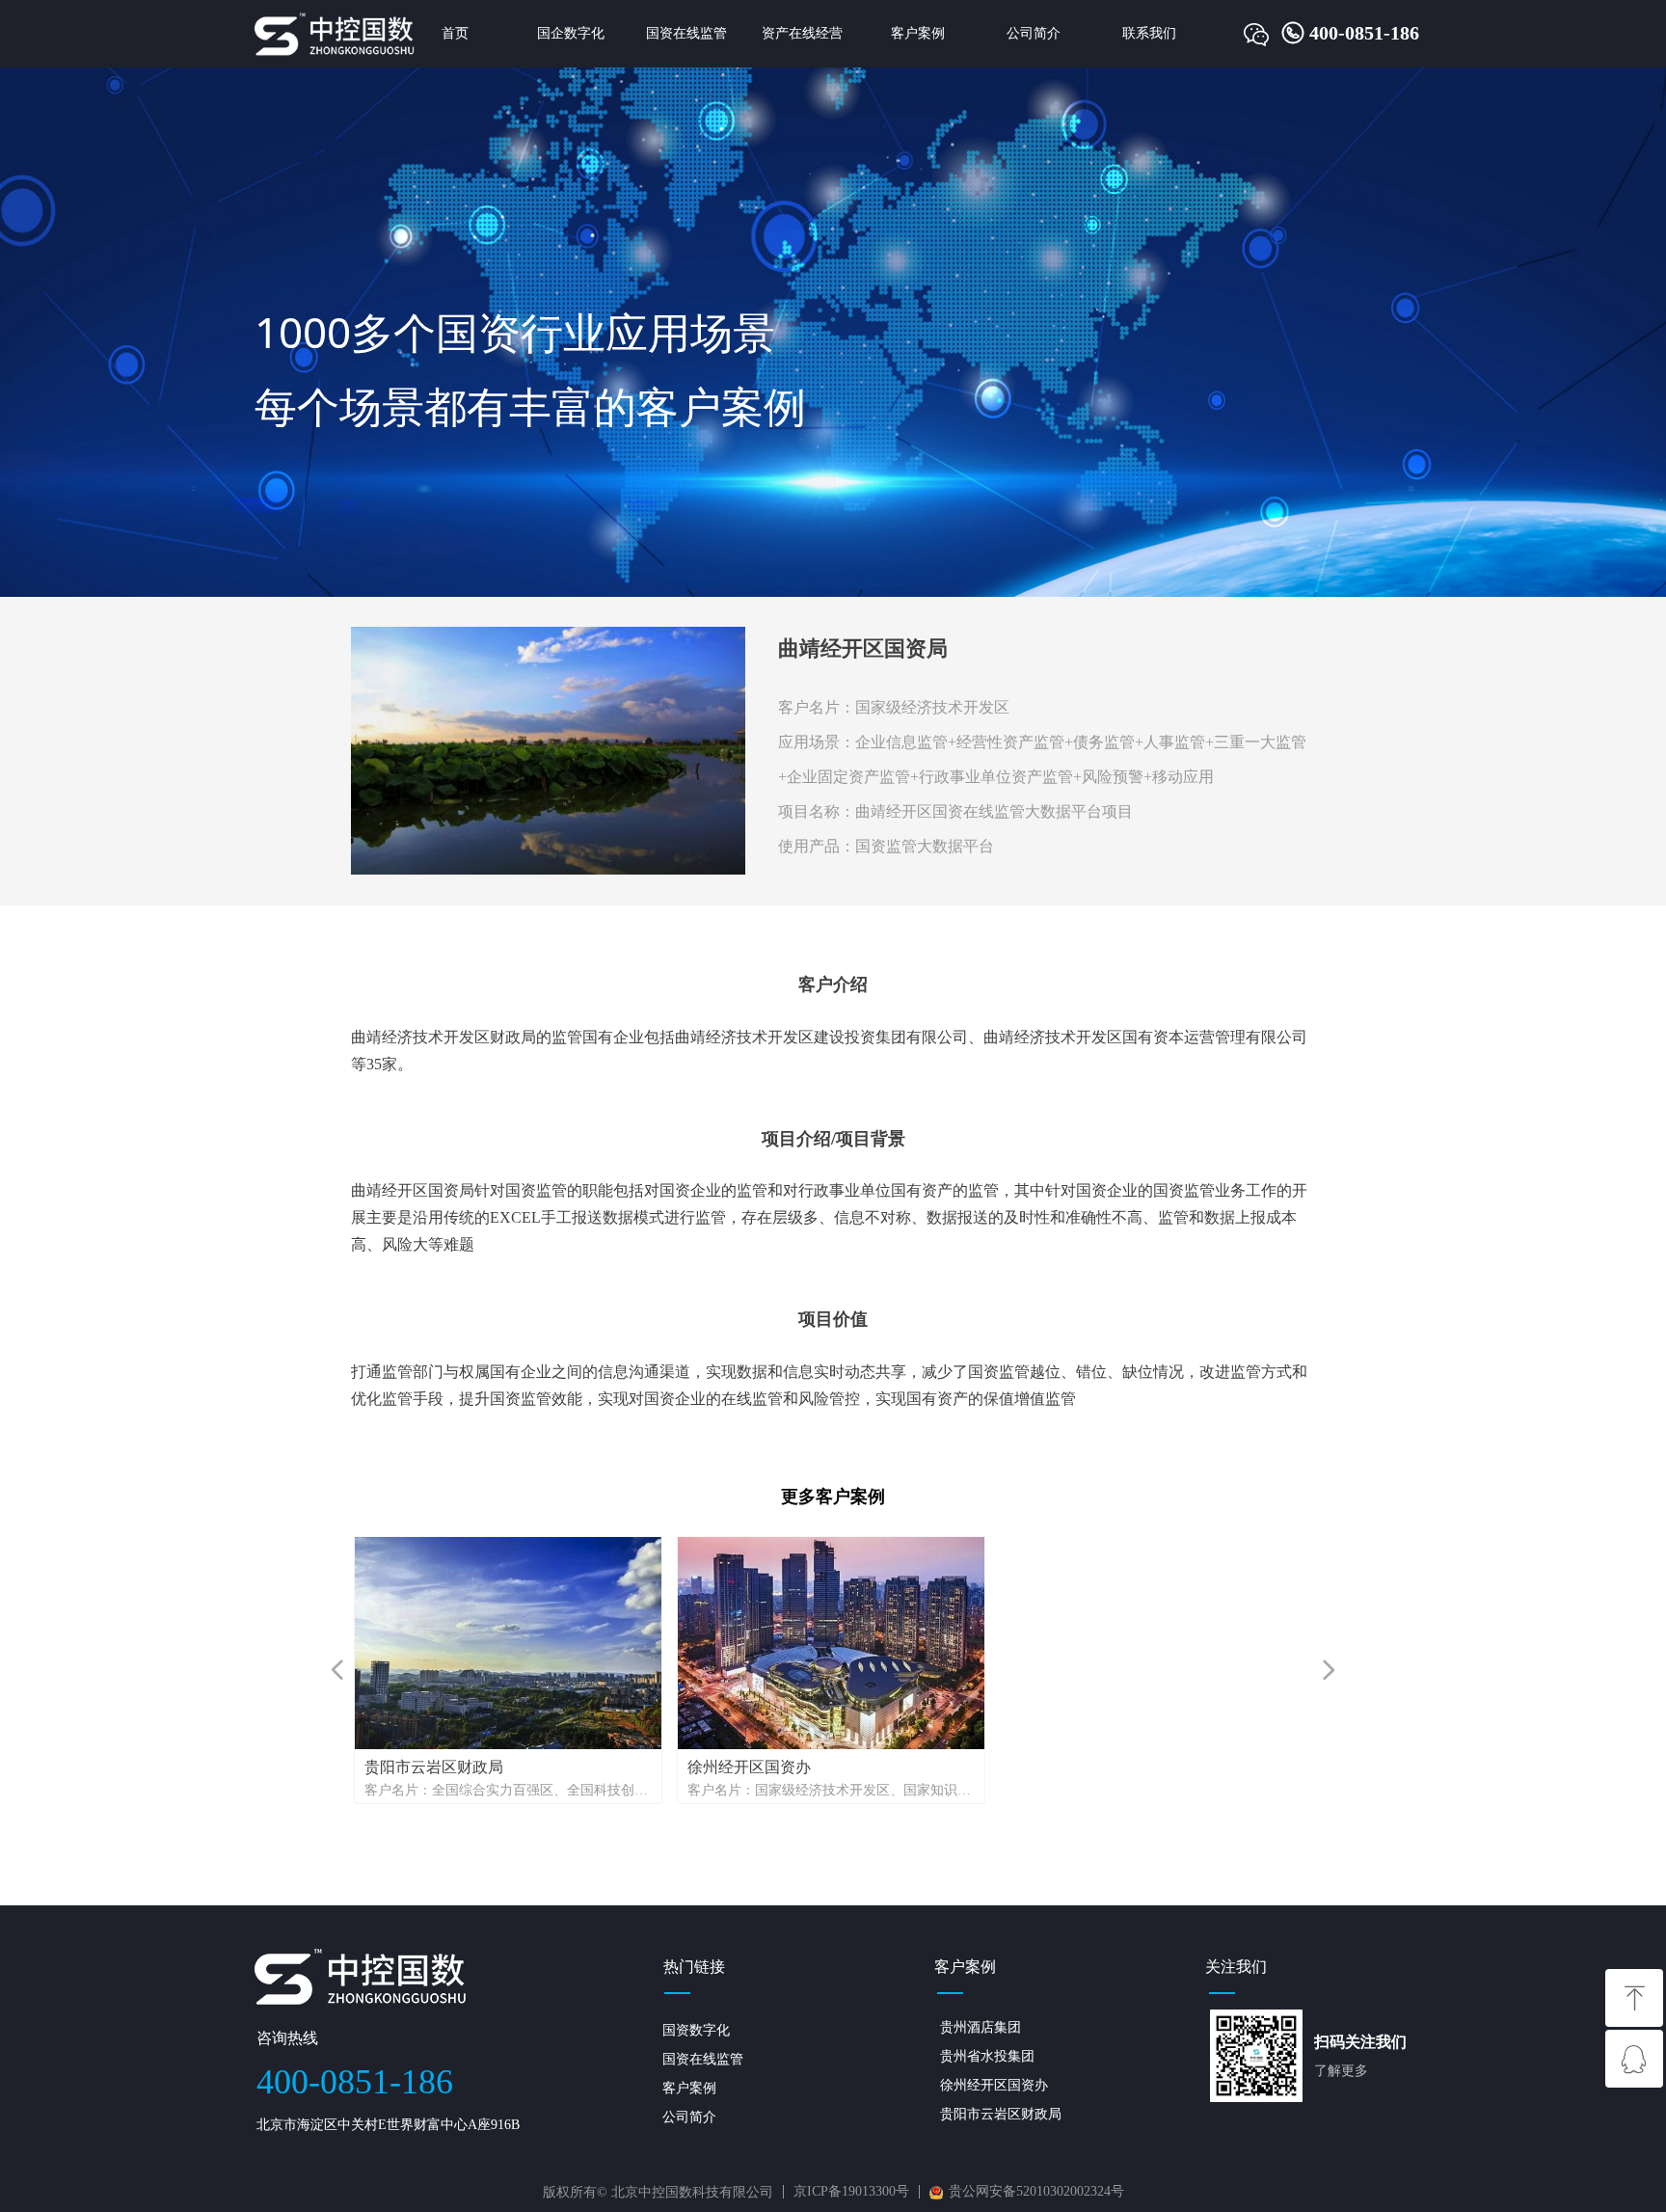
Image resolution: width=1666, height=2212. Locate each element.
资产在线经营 (802, 33)
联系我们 (1149, 33)
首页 (455, 33)
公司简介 (1034, 33)
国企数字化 (571, 33)
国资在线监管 (686, 33)
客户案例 (918, 33)
